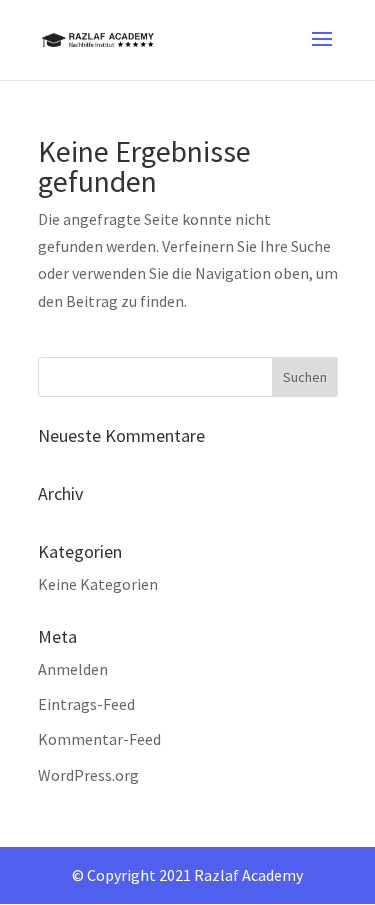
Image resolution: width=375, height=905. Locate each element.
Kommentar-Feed (99, 739)
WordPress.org (88, 775)
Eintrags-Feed (86, 704)
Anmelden (73, 669)
